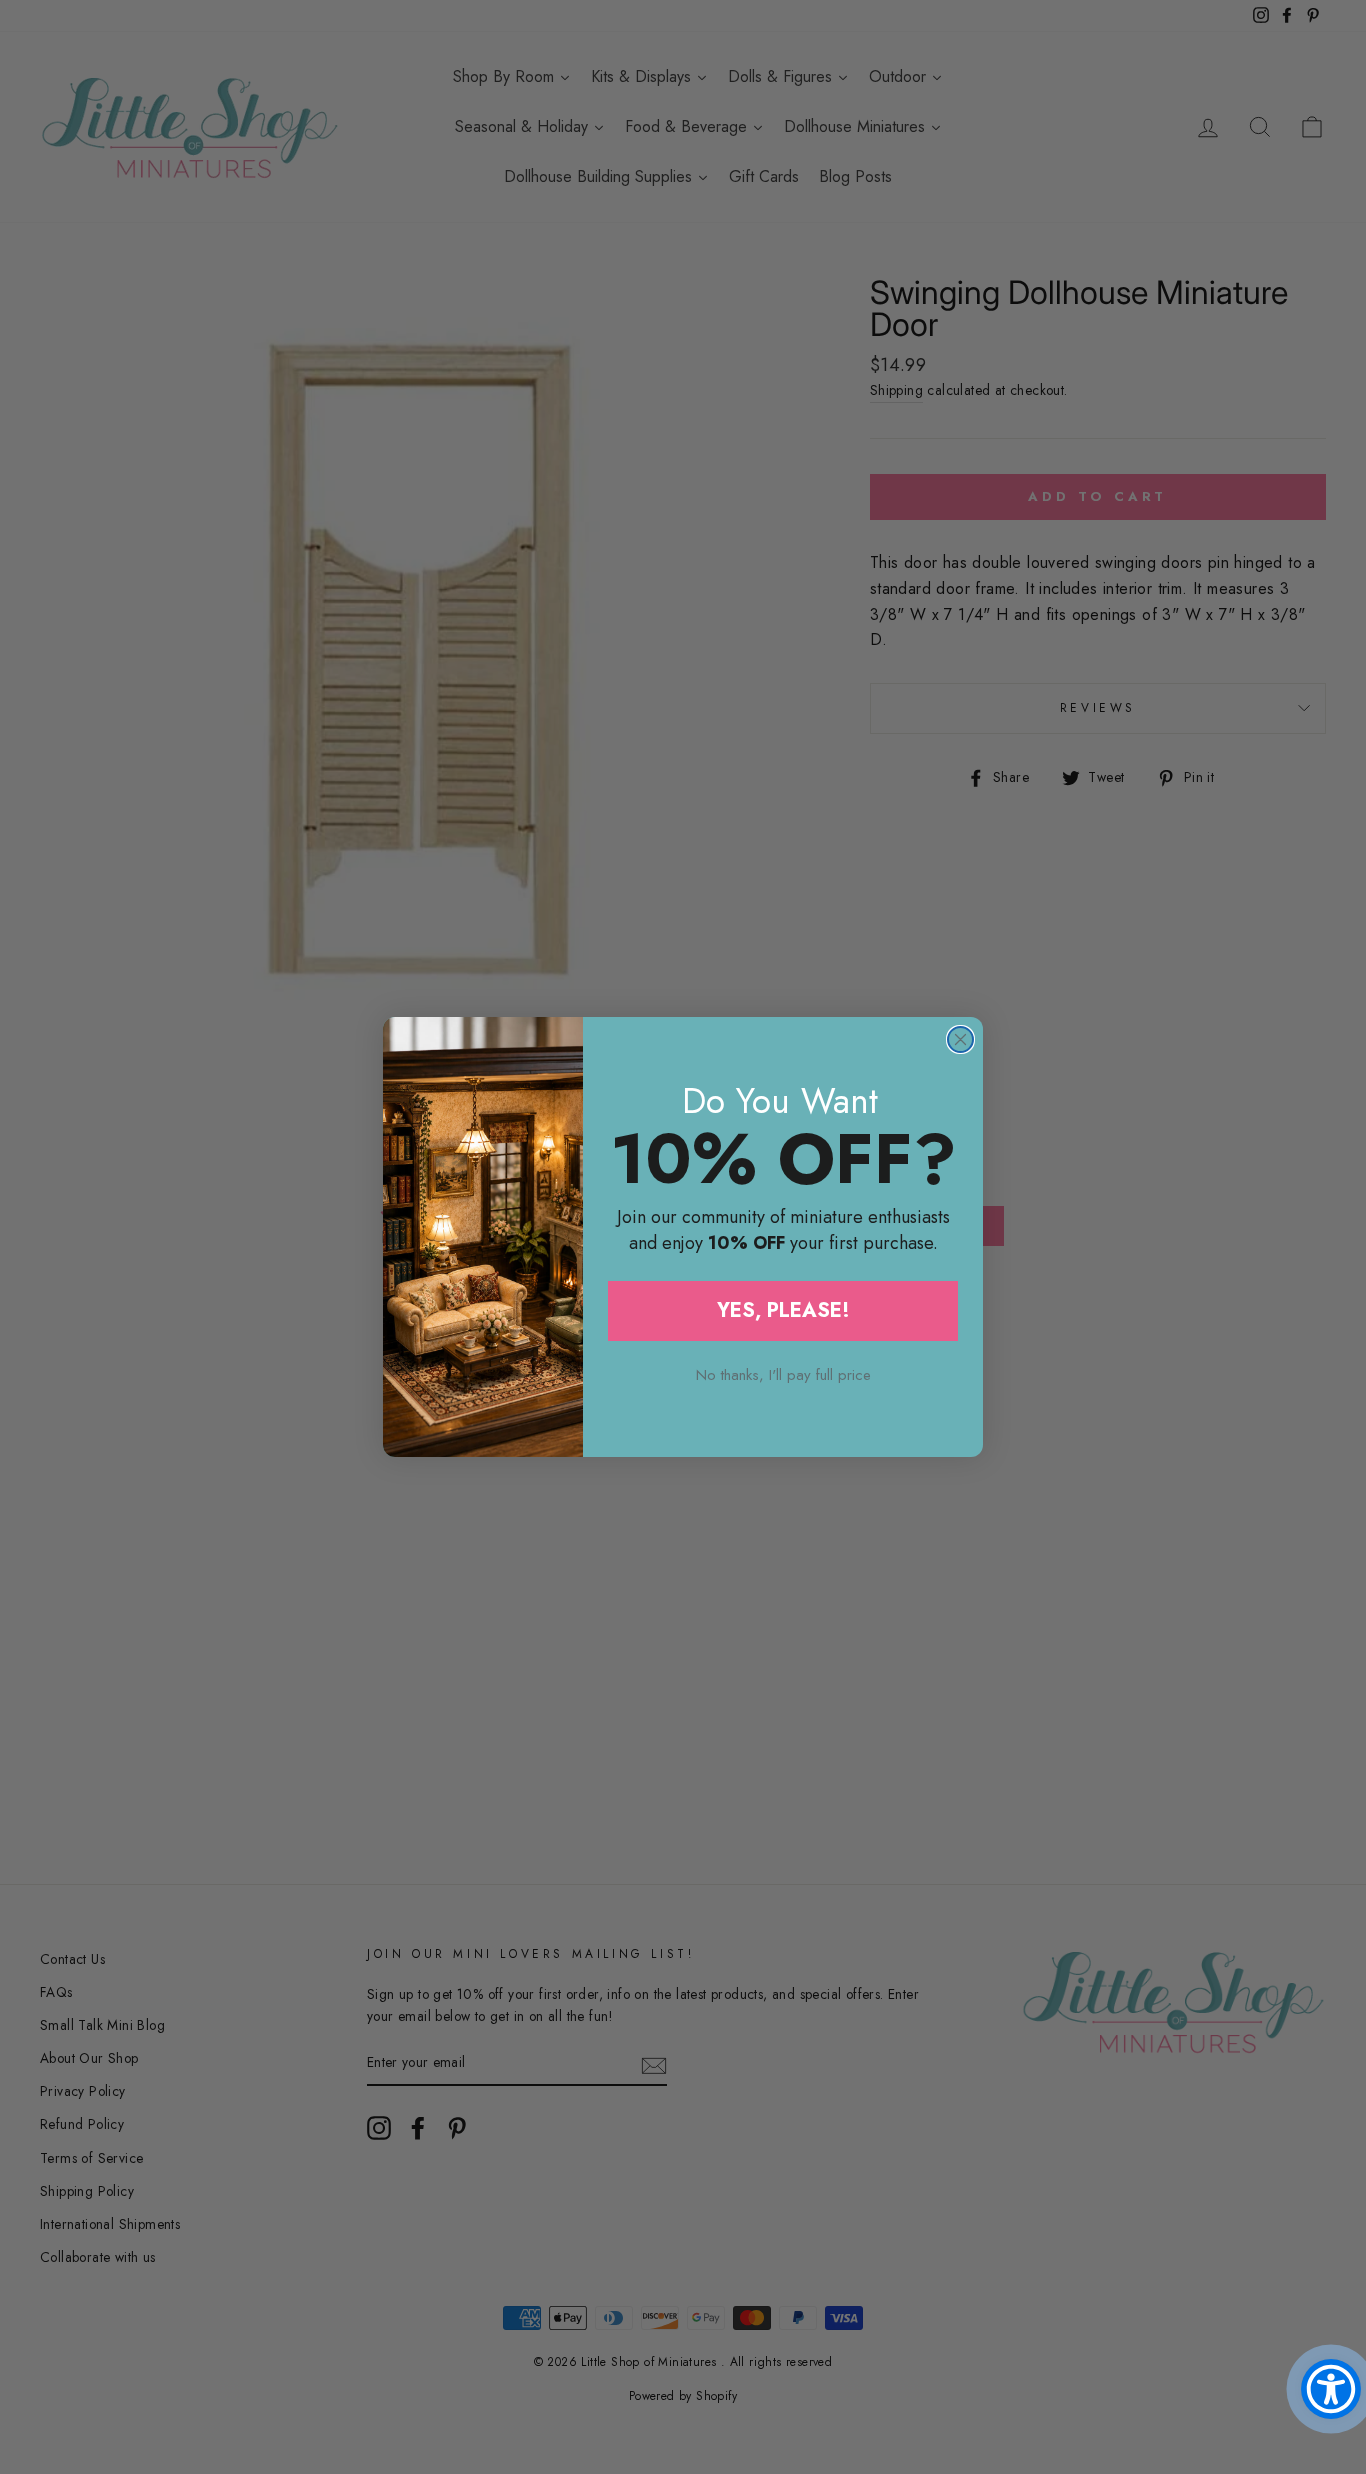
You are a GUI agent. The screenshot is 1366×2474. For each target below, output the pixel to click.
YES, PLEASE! (783, 1310)
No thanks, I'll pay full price (783, 1375)
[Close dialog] (960, 1039)
